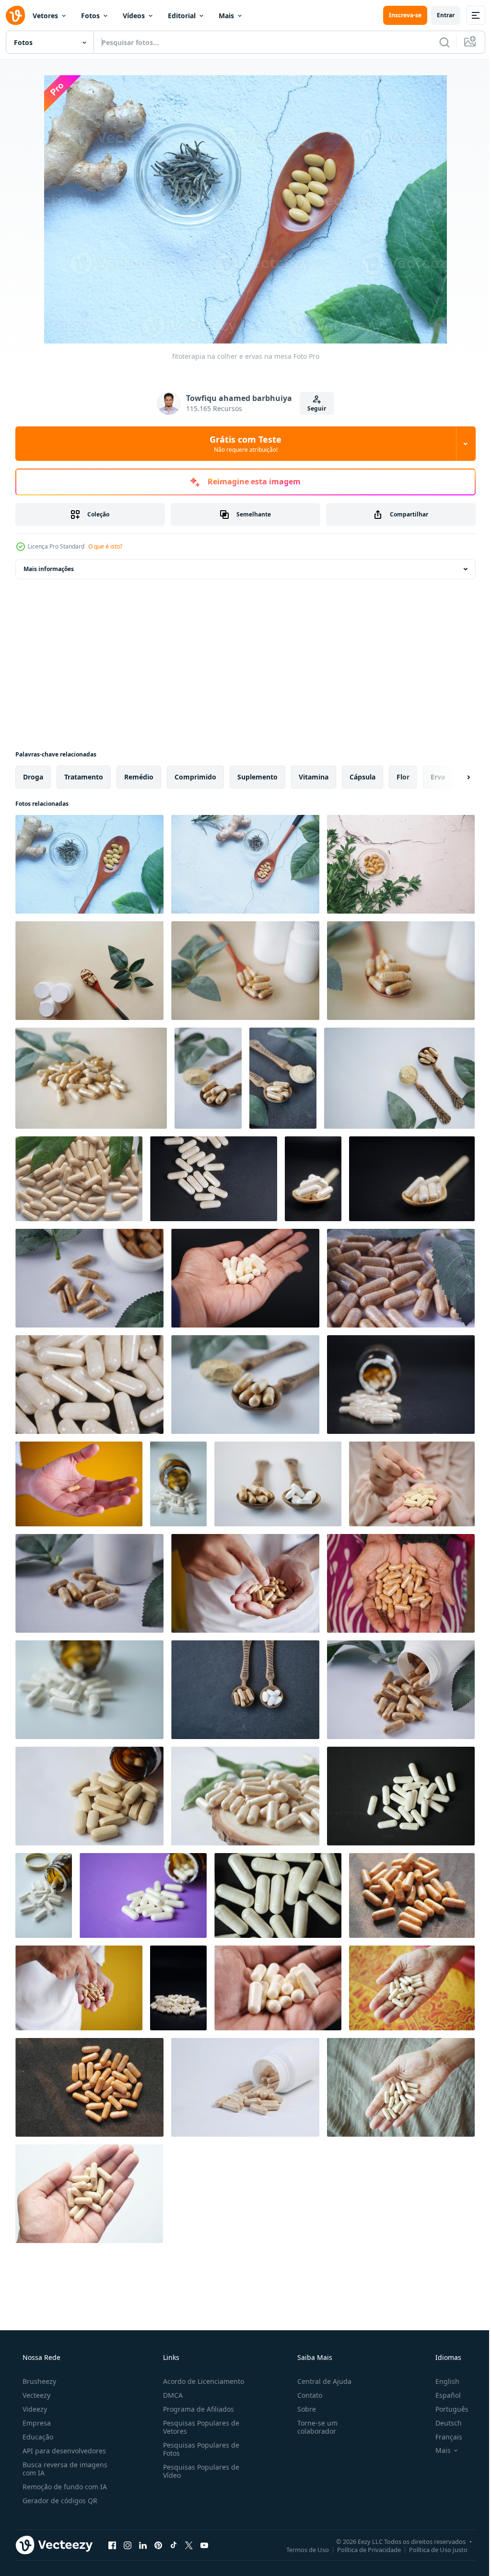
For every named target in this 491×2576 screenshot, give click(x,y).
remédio (139, 777)
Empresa (36, 2423)
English (441, 2381)
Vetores (45, 16)
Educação (37, 2437)
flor (403, 777)
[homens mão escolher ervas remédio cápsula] (79, 1484)
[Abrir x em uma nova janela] (189, 2545)
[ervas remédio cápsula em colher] (283, 1078)
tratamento (84, 777)
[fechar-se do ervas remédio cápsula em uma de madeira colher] (412, 1179)
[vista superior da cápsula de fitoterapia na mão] (412, 1988)
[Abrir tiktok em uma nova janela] (174, 2545)
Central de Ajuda (320, 2381)
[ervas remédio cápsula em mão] (245, 1278)
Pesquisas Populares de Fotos (198, 2449)
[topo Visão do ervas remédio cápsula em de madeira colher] (89, 971)
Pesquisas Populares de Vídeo (198, 2471)
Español (442, 2395)
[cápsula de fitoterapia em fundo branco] (79, 1179)
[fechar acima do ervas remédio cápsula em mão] (278, 1988)
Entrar (438, 15)
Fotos (90, 16)
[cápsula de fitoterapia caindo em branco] (178, 1484)
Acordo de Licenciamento (201, 2381)
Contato (305, 2395)
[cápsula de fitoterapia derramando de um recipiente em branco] (245, 2087)
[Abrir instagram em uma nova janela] (128, 2545)
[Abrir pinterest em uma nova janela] (158, 2545)
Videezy (34, 2409)
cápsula (362, 777)
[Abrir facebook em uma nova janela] (112, 2545)
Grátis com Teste (242, 444)
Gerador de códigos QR (59, 2501)
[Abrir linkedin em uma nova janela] (143, 2545)
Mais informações (49, 569)
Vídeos (134, 16)
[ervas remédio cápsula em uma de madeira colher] (245, 971)
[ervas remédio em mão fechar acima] (245, 1583)
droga (33, 777)
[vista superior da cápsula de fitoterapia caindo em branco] (401, 1690)
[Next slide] (453, 777)
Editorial (182, 16)
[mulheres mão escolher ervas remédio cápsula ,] (412, 1484)
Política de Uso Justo (431, 2549)
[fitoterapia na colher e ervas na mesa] (89, 864)
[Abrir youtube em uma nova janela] (204, 2545)
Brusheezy (38, 2381)
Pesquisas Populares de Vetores (198, 2427)
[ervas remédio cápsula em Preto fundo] (178, 1988)
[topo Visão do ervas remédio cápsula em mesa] (89, 1385)
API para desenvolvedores (63, 2451)
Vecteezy (35, 2395)
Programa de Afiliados (196, 2409)
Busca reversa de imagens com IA (64, 2469)
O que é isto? (105, 546)
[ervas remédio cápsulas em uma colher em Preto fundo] (313, 1179)
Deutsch (442, 2423)
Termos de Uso (300, 2549)
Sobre (302, 2409)
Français (443, 2437)
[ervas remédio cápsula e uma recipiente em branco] (89, 1583)
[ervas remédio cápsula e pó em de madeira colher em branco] (245, 1385)
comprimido (195, 777)
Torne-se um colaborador (313, 2427)
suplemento (257, 777)
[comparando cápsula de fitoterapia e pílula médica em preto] (278, 1484)
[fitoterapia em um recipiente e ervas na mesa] (401, 864)
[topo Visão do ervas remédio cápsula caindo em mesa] (89, 1278)
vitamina (314, 777)
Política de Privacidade (362, 2549)
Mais (226, 16)
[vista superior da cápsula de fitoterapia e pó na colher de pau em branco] (399, 1078)
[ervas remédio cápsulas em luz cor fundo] (91, 1078)
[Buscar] (437, 42)
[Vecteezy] (15, 15)
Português (446, 2409)
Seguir (313, 408)
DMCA (170, 2395)
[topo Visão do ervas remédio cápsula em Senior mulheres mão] (401, 1583)
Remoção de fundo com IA (64, 2487)
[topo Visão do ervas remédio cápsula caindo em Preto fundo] (214, 1179)
